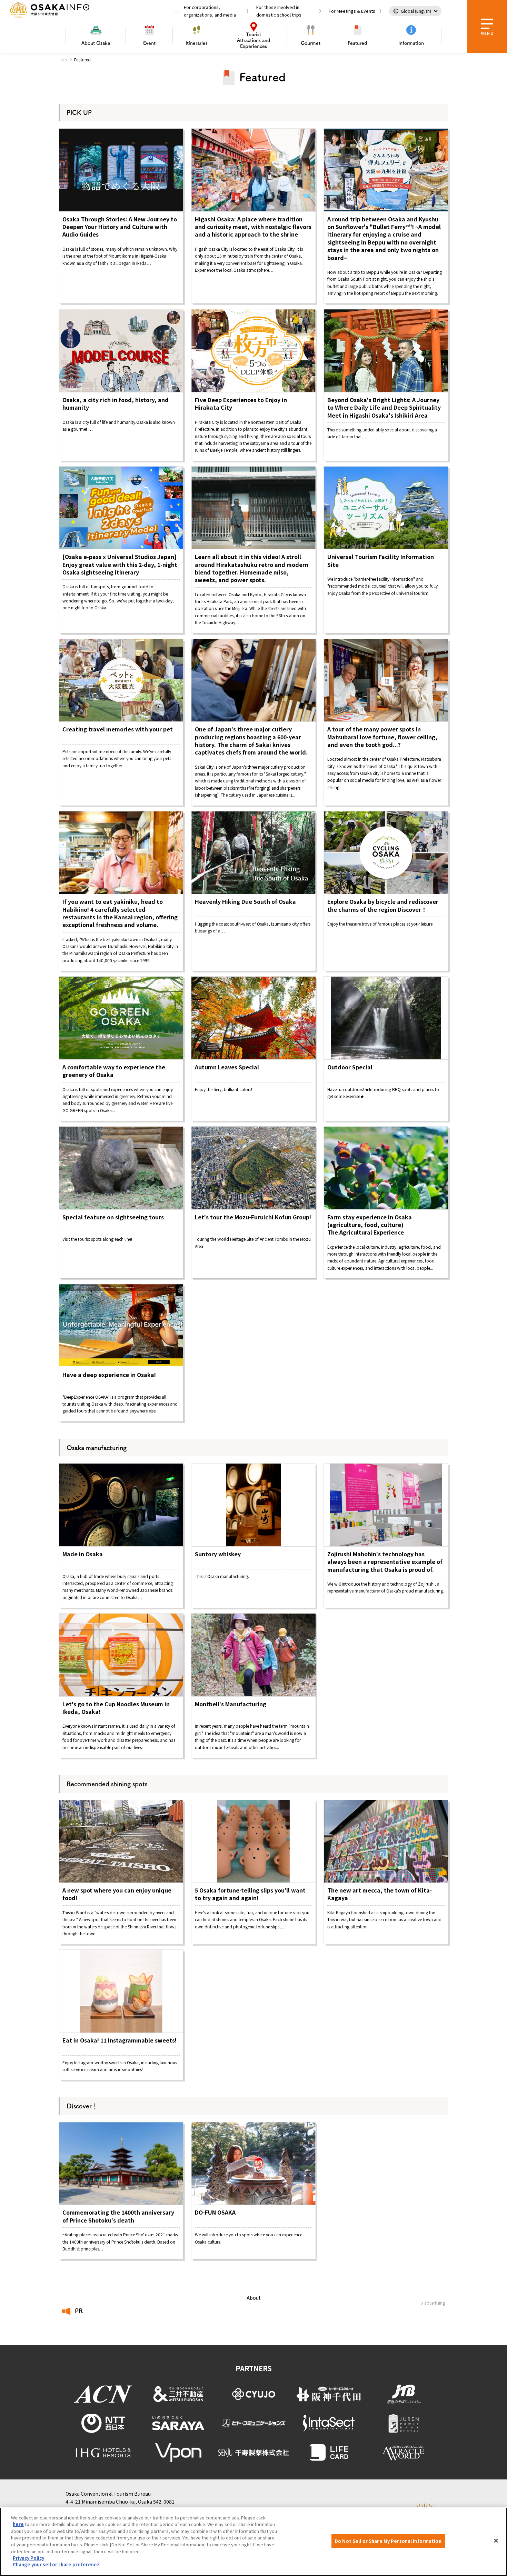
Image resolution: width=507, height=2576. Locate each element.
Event (149, 43)
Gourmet (311, 43)
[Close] (496, 2541)
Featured (357, 43)
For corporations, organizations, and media (210, 11)
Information (411, 43)
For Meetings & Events (352, 11)
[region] (254, 2542)
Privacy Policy (28, 2558)
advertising (435, 2303)
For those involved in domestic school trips (279, 11)
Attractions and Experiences (254, 40)
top (64, 59)
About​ (96, 43)
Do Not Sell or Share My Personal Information (388, 2541)
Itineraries (197, 43)
